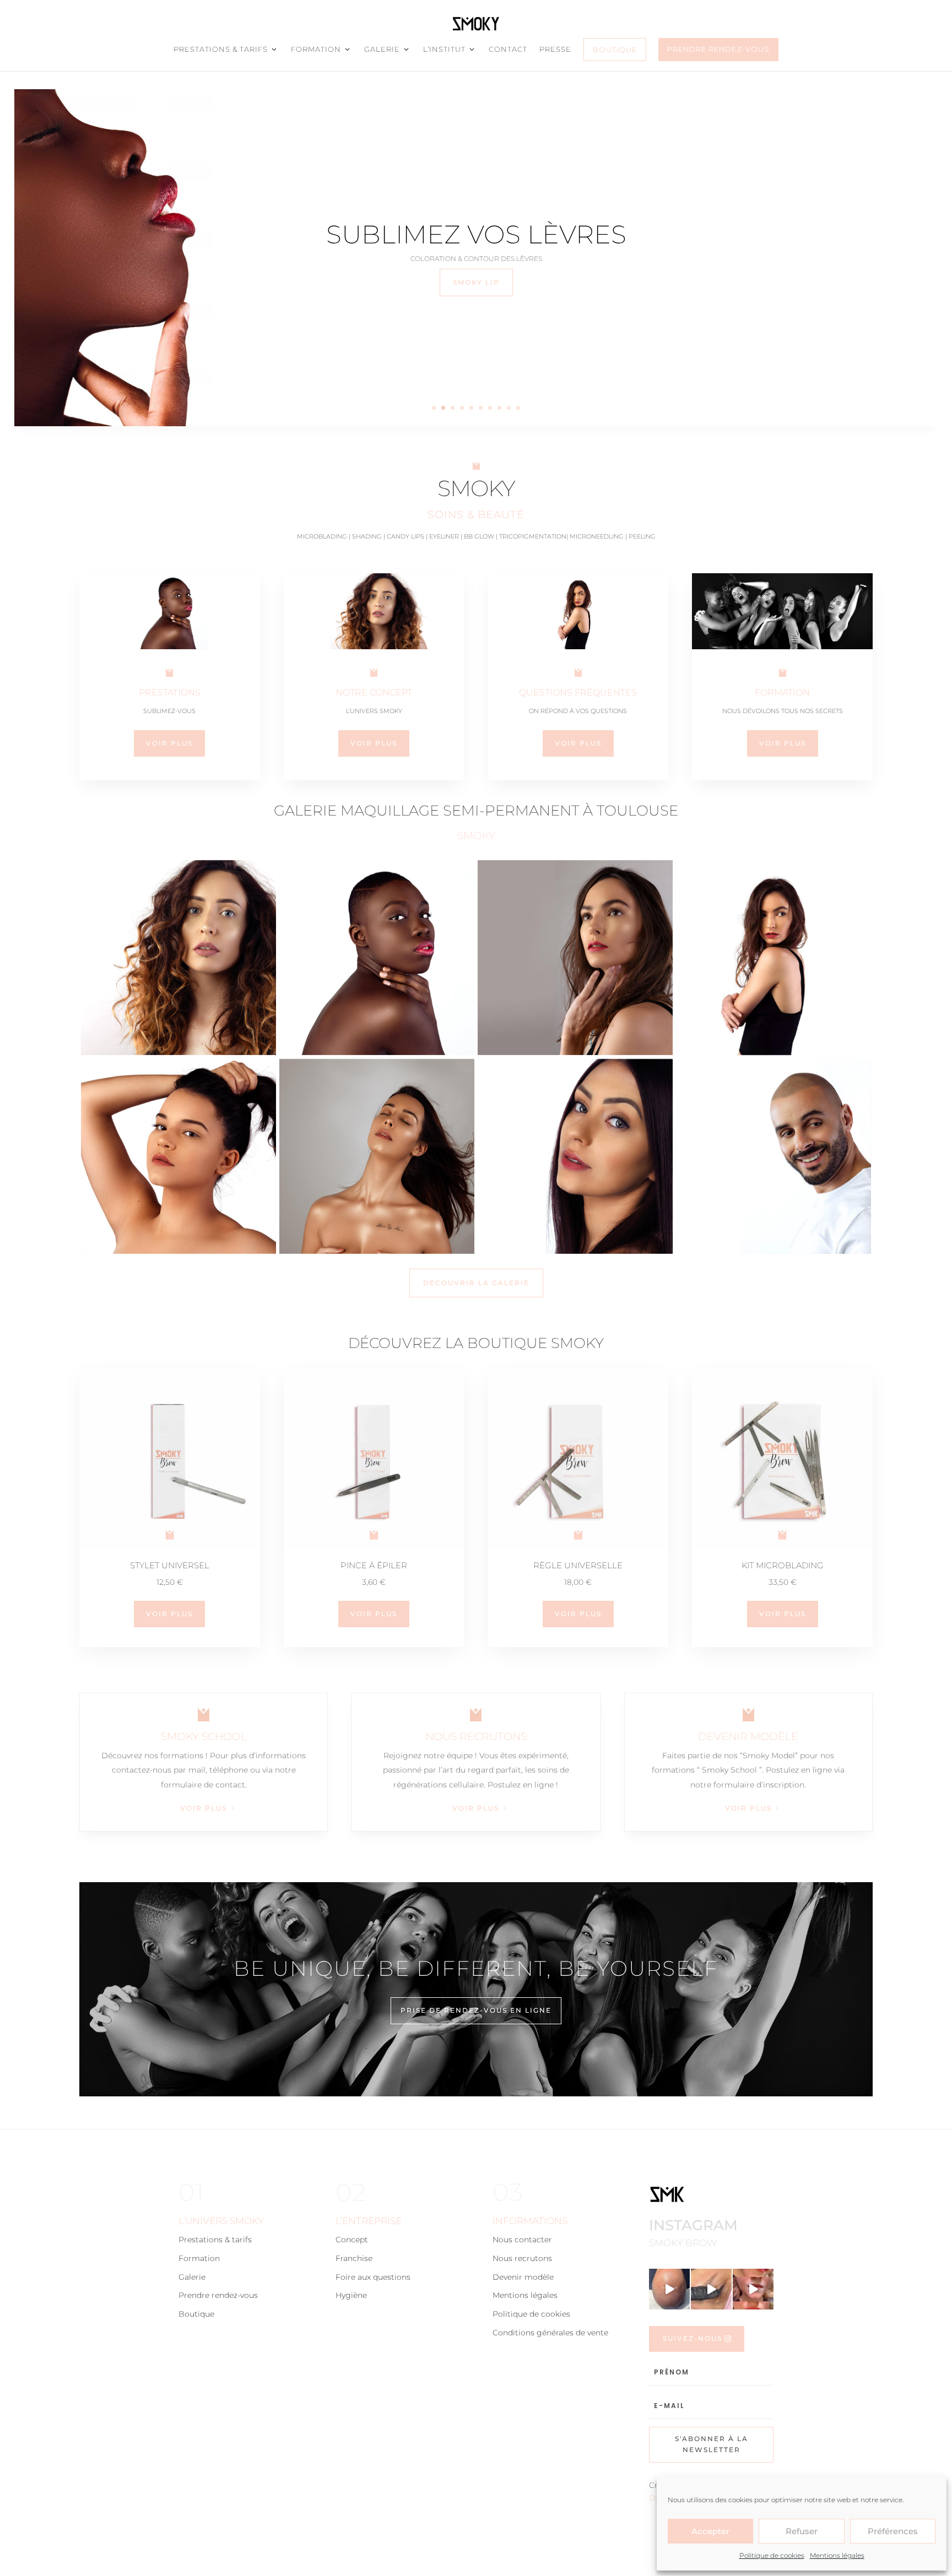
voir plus (169, 1614)
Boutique (615, 50)
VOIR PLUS (204, 1808)
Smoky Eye (476, 282)
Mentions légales (837, 2555)
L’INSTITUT (444, 49)
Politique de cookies (772, 2555)
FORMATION (316, 49)
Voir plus (169, 743)
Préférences (893, 2531)
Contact (508, 49)
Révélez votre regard (476, 234)
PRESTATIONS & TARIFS (221, 49)
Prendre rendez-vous (718, 49)
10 (518, 408)
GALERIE (382, 49)
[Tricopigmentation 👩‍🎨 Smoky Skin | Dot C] (669, 2289)
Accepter (710, 2531)
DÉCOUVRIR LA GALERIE (476, 1283)
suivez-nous (693, 2338)
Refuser (802, 2531)
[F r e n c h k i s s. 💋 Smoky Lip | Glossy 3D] (753, 2289)
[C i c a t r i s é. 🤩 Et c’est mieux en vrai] (711, 2289)
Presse (555, 49)
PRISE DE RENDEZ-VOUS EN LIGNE (476, 2010)
